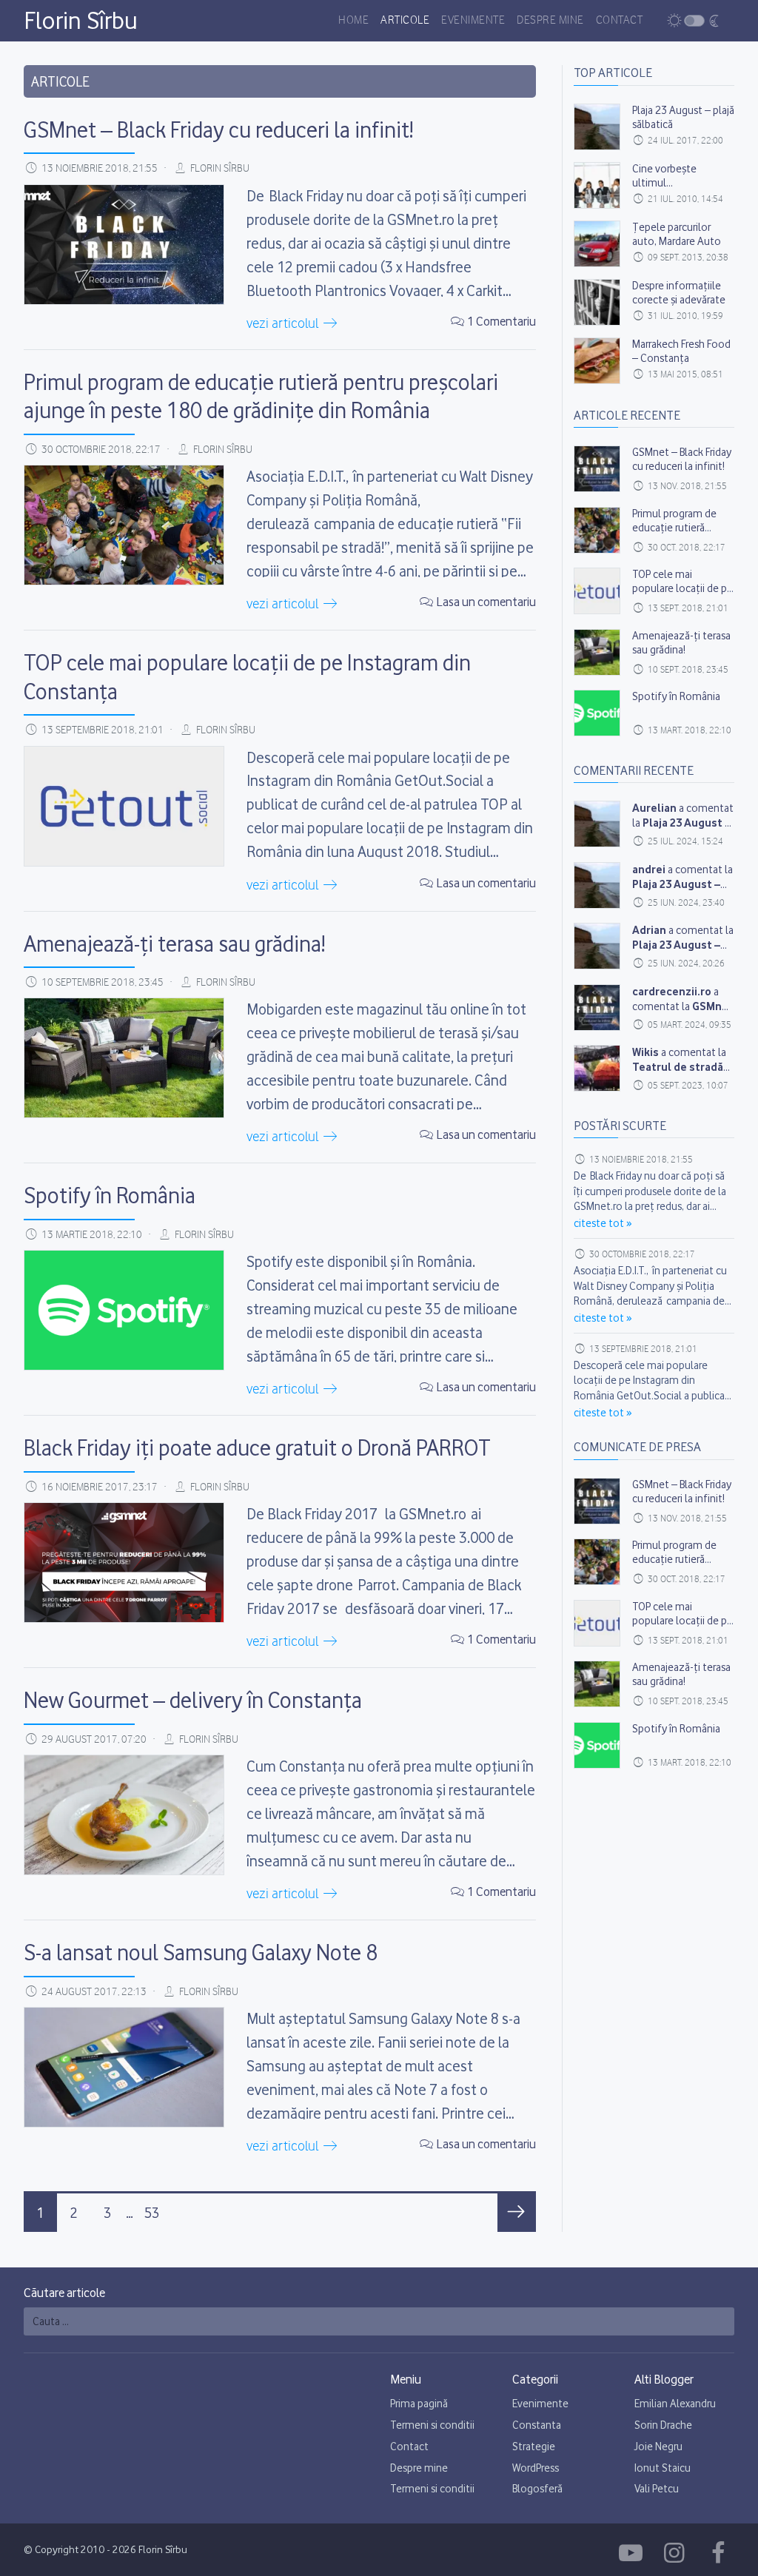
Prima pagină (419, 2404)
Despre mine (550, 21)
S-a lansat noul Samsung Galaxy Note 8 (201, 1952)
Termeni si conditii (432, 2425)
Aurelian (654, 808)
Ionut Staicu (663, 2468)
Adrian (649, 930)
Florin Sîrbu (81, 20)
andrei (649, 869)
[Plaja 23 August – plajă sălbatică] (597, 127)
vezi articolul (284, 324)
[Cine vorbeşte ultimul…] (597, 185)
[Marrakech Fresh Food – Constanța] (597, 361)
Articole (405, 21)
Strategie (534, 2446)
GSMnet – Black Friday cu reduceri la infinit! (218, 130)
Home (353, 21)
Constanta (537, 2425)
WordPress (536, 2468)
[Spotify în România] (124, 1310)
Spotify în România (110, 1195)
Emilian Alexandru (675, 2404)
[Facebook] (633, 2553)
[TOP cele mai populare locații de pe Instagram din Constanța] (124, 806)
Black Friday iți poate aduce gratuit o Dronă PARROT (257, 1447)
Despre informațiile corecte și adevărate (679, 293)
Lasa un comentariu (486, 602)
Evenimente (473, 21)
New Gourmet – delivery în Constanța (193, 1700)
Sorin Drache (663, 2425)
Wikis (645, 1052)
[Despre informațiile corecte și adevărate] (597, 302)
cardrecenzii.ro (672, 991)
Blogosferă (537, 2489)
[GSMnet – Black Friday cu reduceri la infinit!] (124, 245)
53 (152, 2213)
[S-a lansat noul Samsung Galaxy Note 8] (124, 2067)
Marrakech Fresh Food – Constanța (681, 351)
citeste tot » (603, 1223)
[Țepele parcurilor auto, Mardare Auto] (597, 244)
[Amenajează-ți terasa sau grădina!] (124, 1058)
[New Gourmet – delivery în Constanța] (124, 1815)
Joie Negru (658, 2446)
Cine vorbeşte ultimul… (664, 176)
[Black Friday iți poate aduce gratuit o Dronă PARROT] (124, 1563)
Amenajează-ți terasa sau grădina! (174, 944)
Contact (620, 21)
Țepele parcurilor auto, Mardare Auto (677, 234)
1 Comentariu (501, 321)
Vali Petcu (657, 2489)
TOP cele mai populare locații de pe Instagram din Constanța (682, 596)
